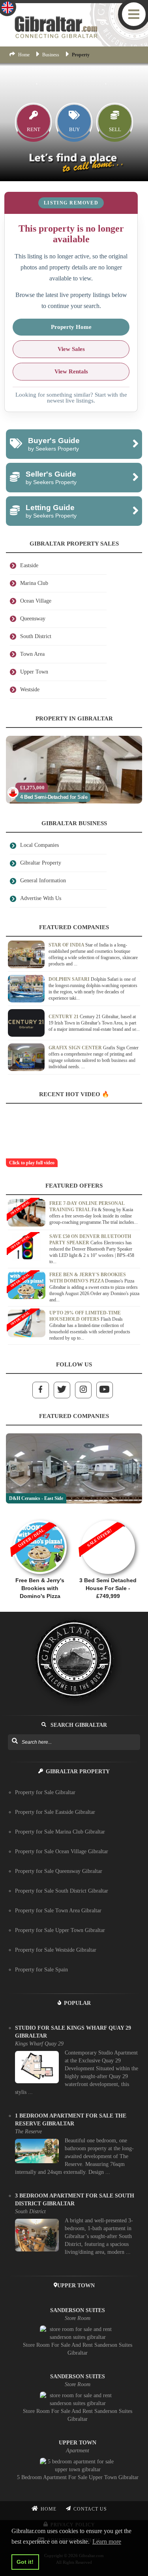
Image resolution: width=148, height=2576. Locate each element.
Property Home (71, 327)
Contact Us (90, 2509)
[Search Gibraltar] (14, 1741)
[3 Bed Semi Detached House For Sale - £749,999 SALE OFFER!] (108, 1516)
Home (24, 55)
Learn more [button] (107, 2542)
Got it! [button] (25, 2562)
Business (51, 55)
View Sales (71, 349)
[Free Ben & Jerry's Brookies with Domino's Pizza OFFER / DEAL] (40, 1516)
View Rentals (71, 371)
